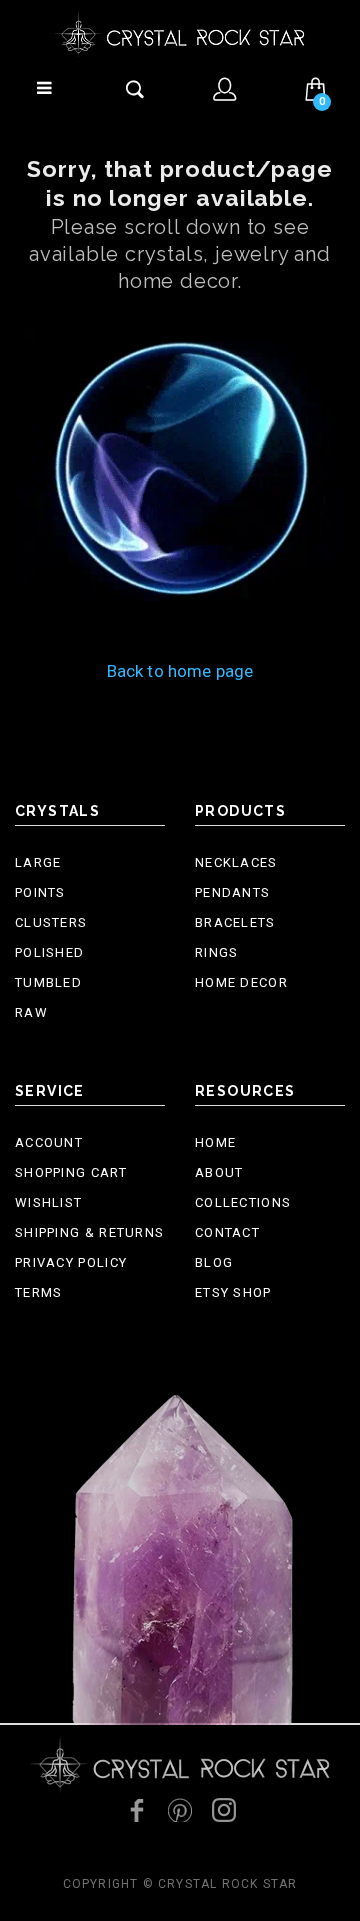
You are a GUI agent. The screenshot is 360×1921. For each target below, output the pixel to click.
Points (40, 892)
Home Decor (241, 982)
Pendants (232, 892)
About (219, 1172)
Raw (31, 1012)
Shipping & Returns (89, 1232)
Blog (214, 1262)
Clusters (51, 922)
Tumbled (48, 982)
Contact (227, 1232)
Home (215, 1142)
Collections (243, 1202)
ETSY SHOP (233, 1292)
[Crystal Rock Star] (180, 33)
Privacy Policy (71, 1262)
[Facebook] (136, 1810)
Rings (217, 952)
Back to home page (180, 671)
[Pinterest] (180, 1810)
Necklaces (236, 862)
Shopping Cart (71, 1172)
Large (38, 862)
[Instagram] (224, 1810)
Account (49, 1142)
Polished (49, 952)
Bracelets (235, 922)
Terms (39, 1292)
